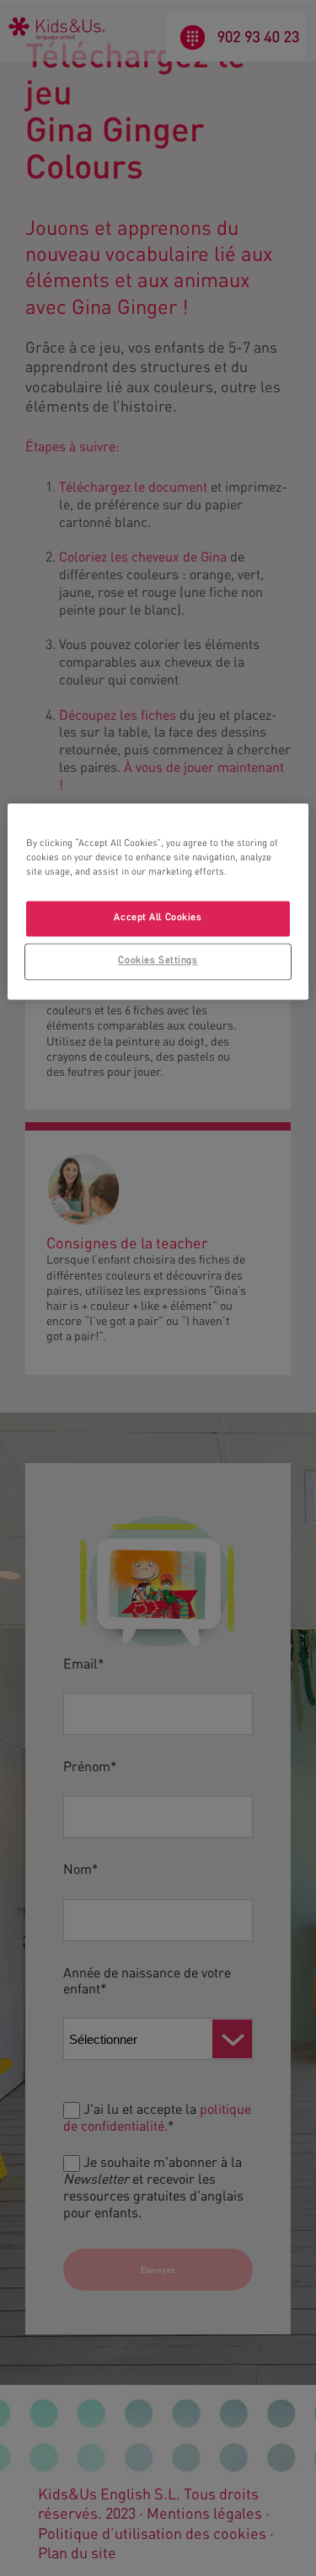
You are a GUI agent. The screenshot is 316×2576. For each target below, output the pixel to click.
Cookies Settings (158, 961)
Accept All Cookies (158, 918)
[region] (158, 901)
